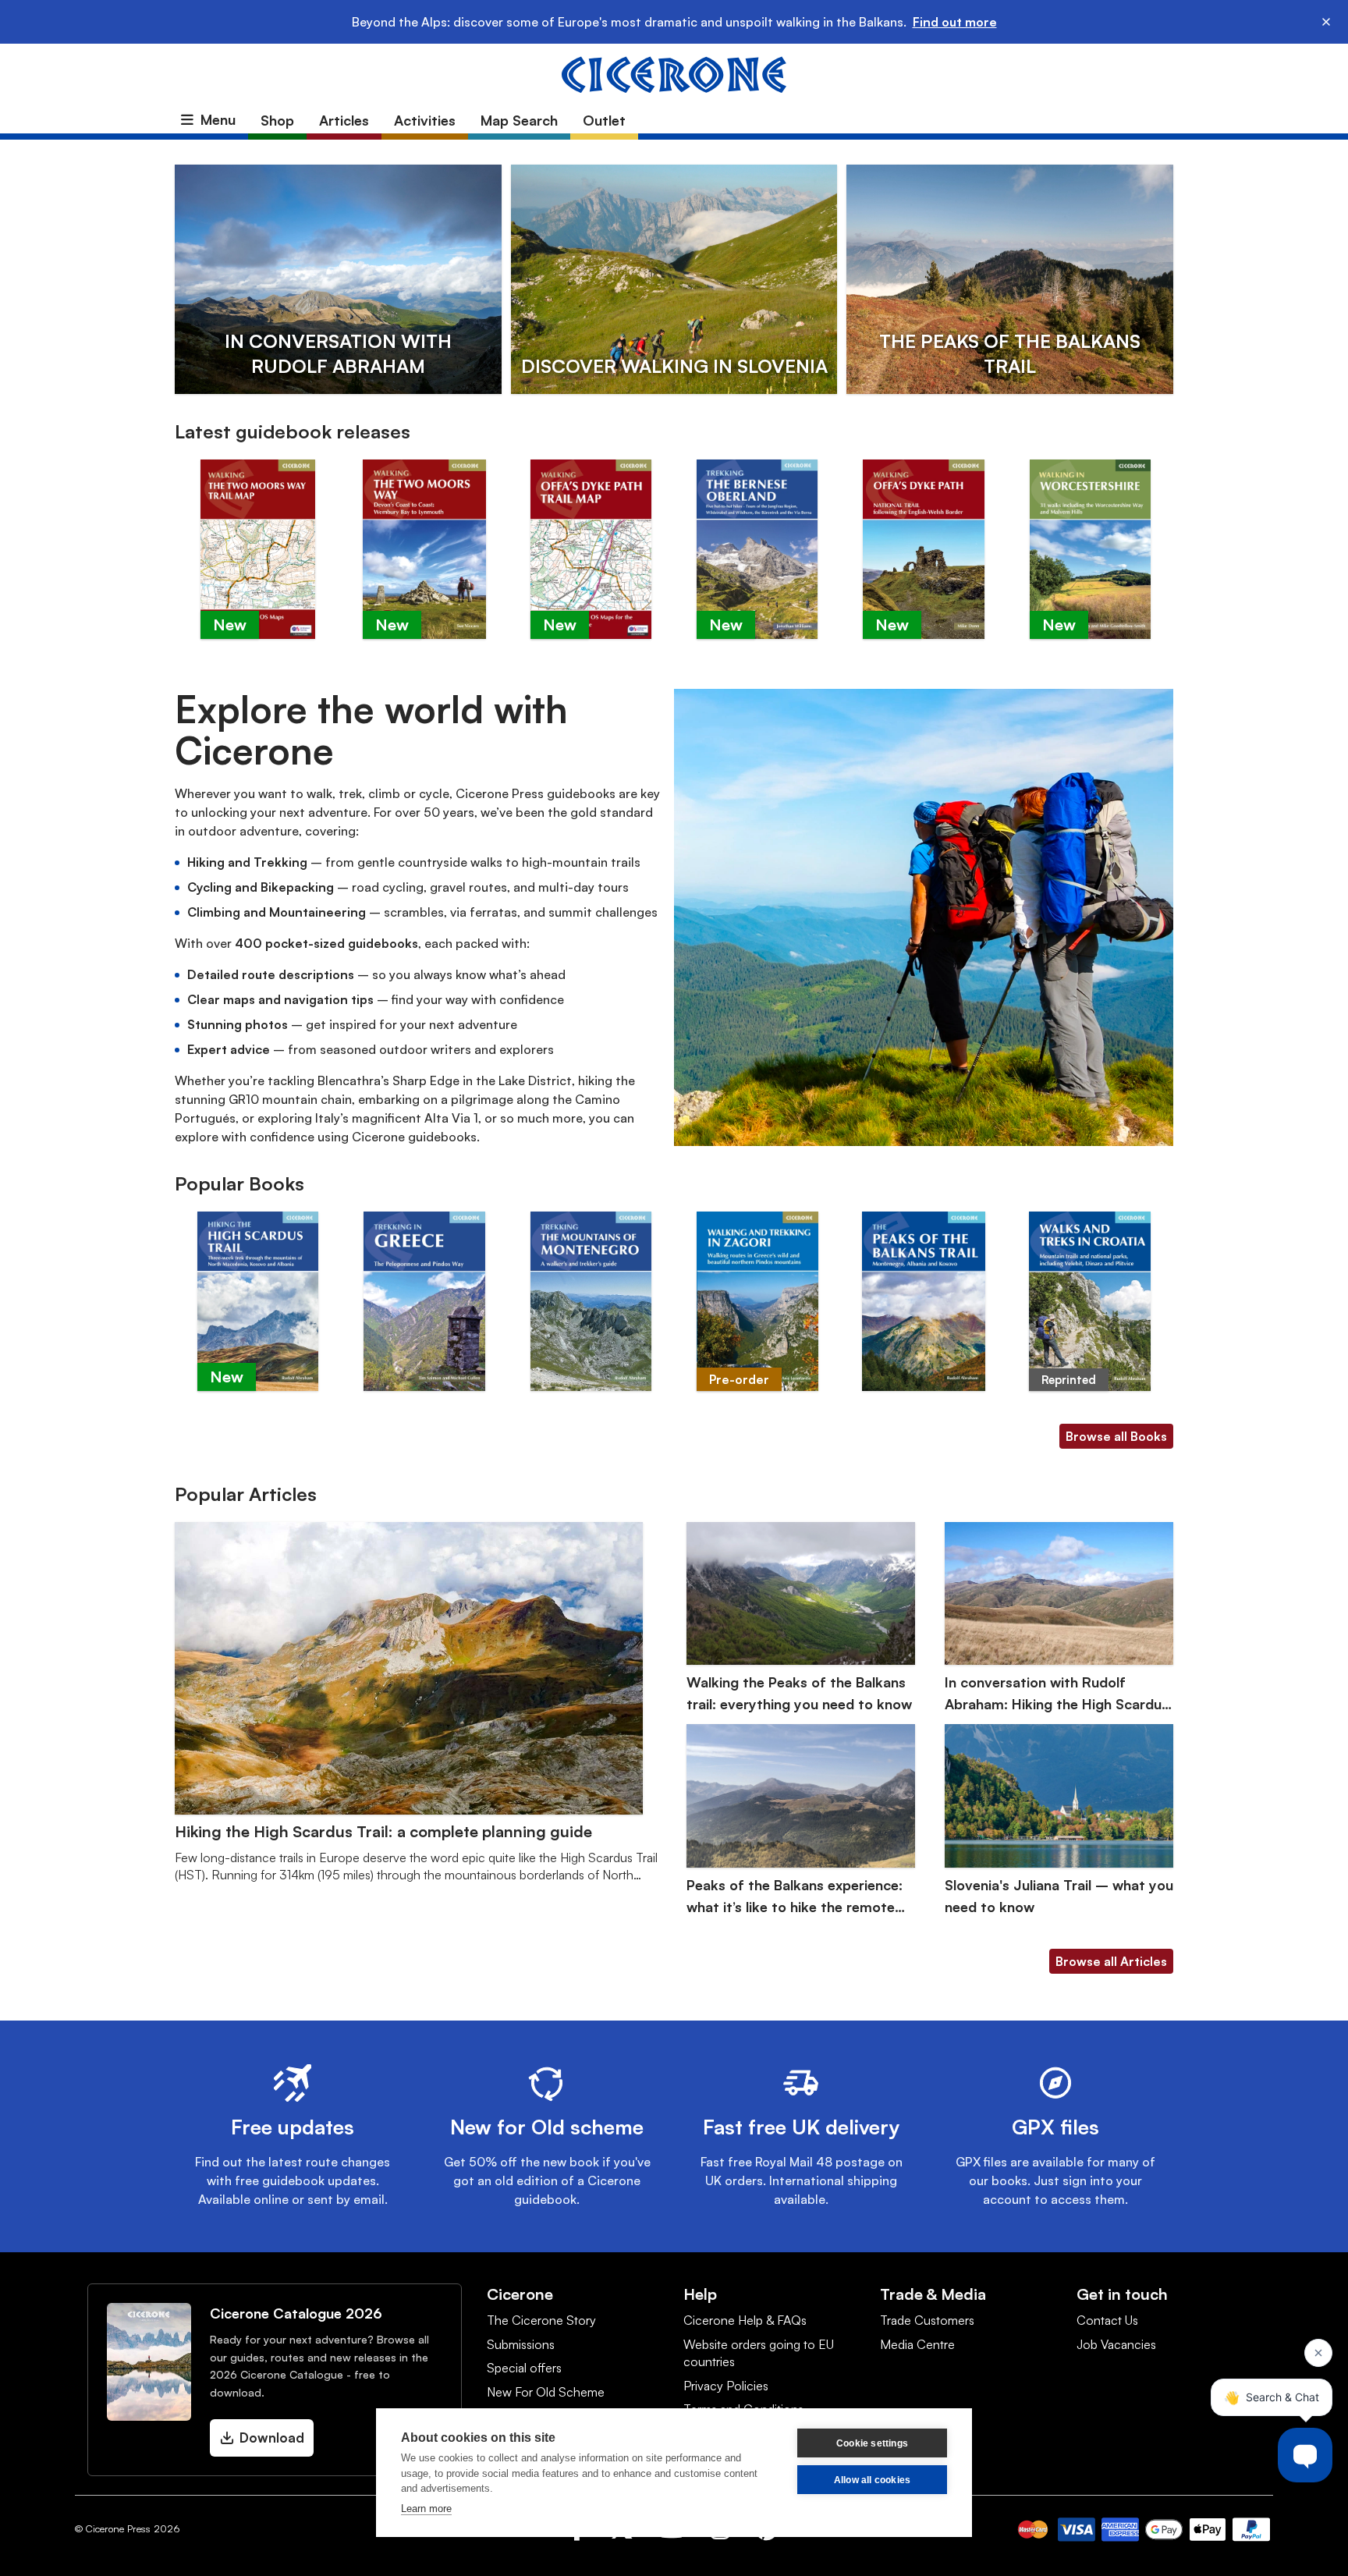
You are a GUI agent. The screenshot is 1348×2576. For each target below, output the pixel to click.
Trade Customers (927, 2320)
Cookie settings (872, 2443)
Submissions (521, 2344)
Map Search (519, 120)
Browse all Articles (1111, 1961)
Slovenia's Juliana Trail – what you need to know (1059, 1896)
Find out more (955, 22)
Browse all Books (1116, 1436)
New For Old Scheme (546, 2392)
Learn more (426, 2509)
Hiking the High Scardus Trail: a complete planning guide (383, 1831)
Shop (277, 120)
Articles (344, 120)
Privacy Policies (726, 2386)
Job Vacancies (1116, 2344)
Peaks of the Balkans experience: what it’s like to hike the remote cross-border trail (795, 1897)
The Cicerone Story (541, 2320)
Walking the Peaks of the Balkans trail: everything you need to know (799, 1693)
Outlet (604, 120)
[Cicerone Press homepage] (674, 73)
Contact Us (1107, 2320)
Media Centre (917, 2344)
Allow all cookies (872, 2480)
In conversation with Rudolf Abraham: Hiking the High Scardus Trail (1057, 1694)
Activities (425, 120)
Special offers (524, 2368)
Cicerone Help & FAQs (745, 2320)
